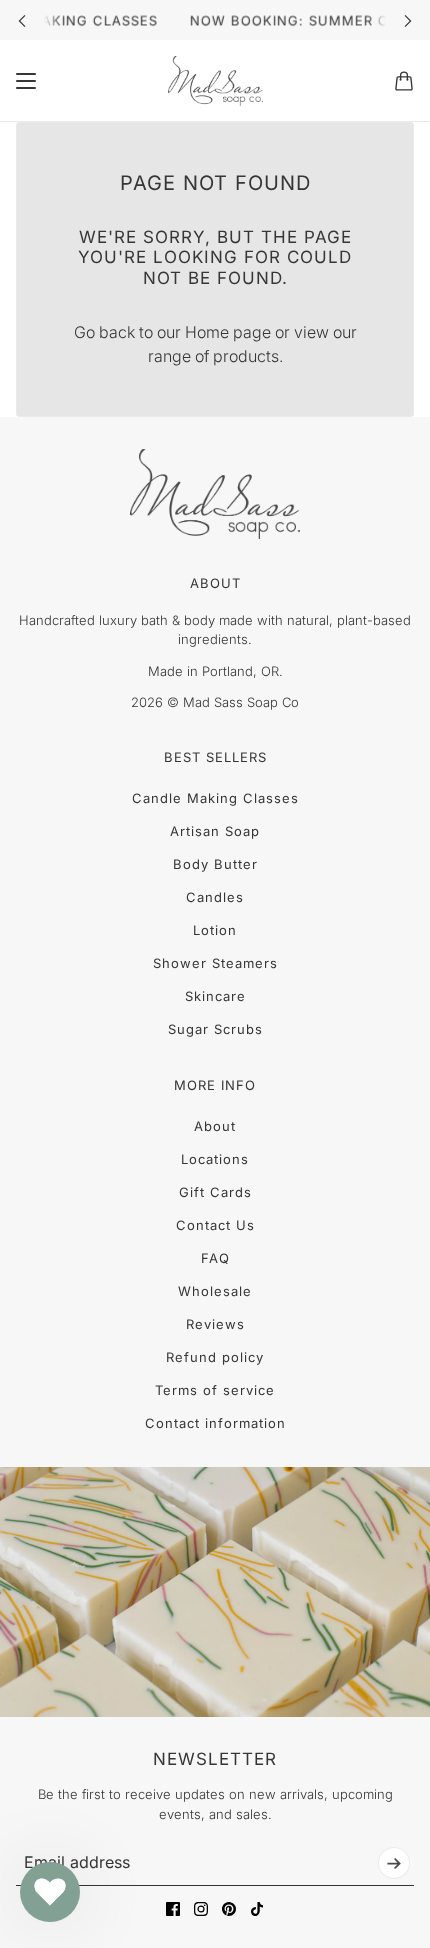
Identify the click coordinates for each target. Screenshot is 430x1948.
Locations (215, 1159)
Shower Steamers (215, 963)
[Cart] (404, 81)
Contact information (215, 1423)
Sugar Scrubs (215, 1029)
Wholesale (215, 1291)
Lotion (215, 930)
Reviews (215, 1324)
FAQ (215, 1258)
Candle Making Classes (215, 798)
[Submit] (394, 1863)
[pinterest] (229, 1909)
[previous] (22, 20)
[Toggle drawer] (26, 81)
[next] (408, 20)
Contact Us (215, 1225)
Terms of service (215, 1390)
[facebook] (173, 1909)
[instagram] (201, 1909)
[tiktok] (257, 1909)
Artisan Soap (215, 831)
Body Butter (215, 864)
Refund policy (215, 1357)
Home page (228, 332)
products (246, 356)
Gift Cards (215, 1192)
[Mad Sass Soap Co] (215, 81)
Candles (215, 897)
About (215, 1126)
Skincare (215, 996)
